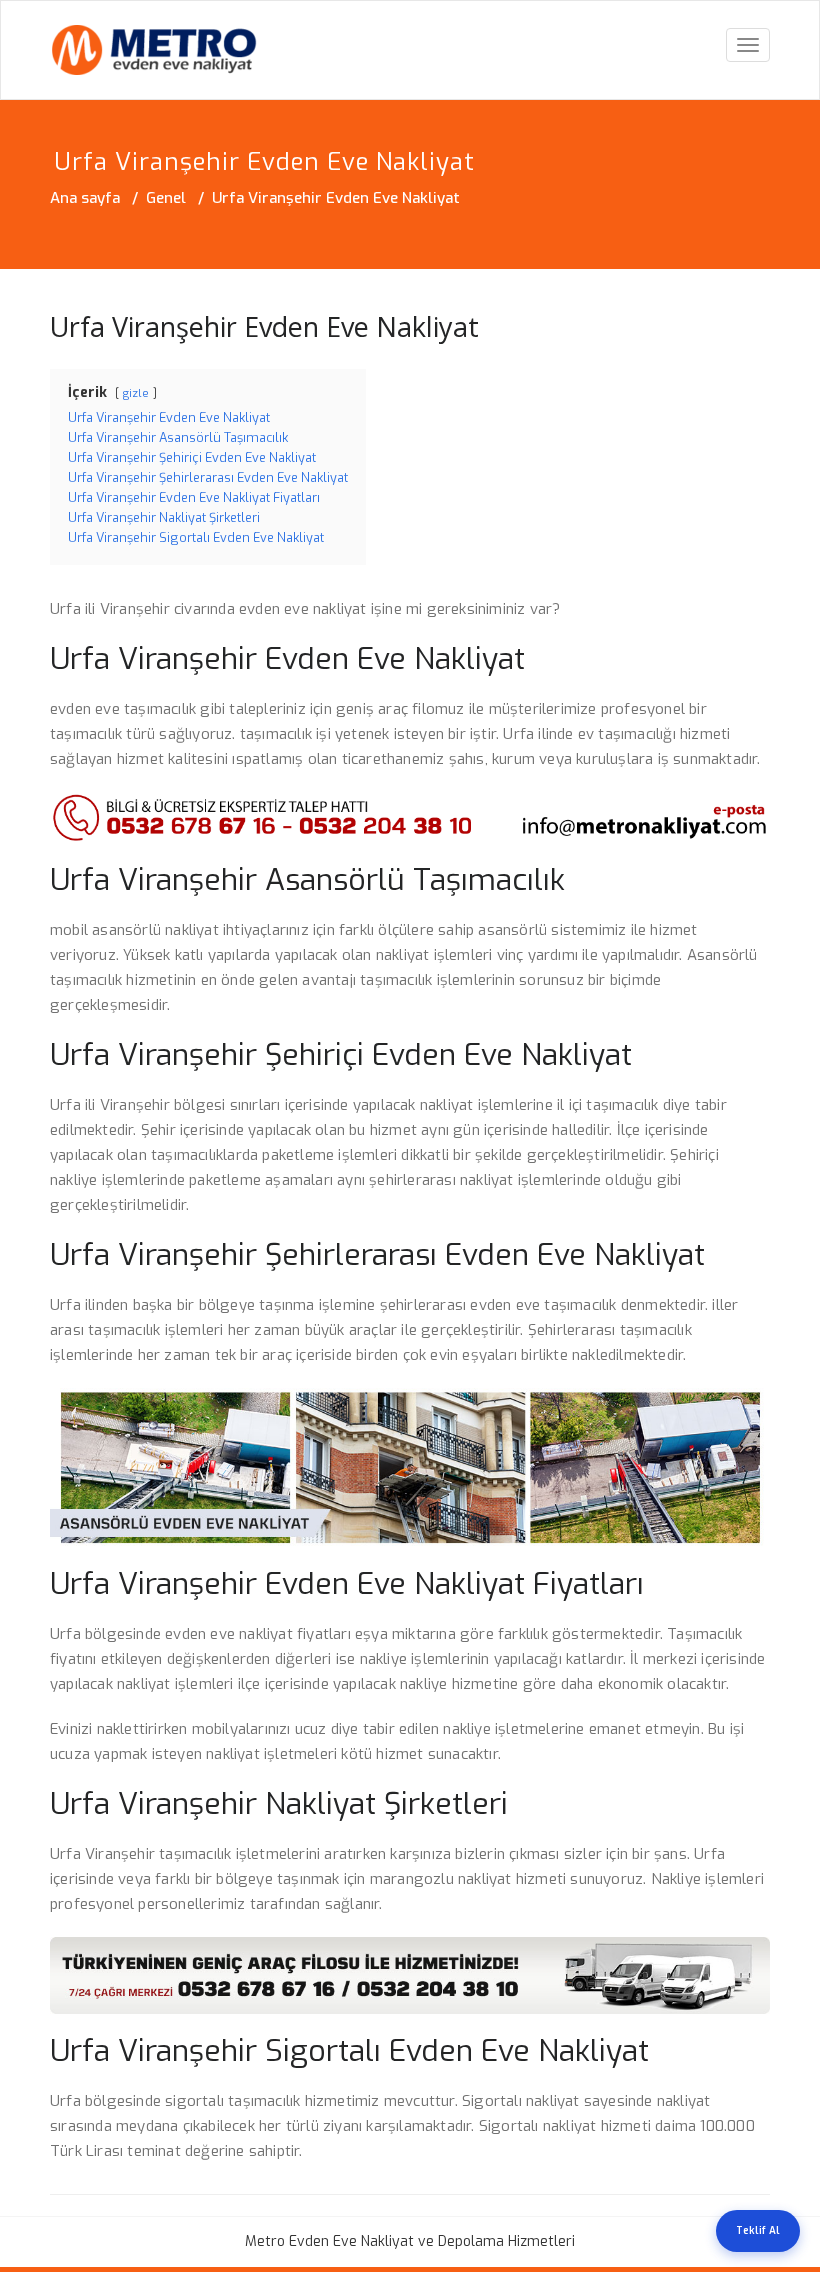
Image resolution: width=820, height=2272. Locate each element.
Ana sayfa (85, 198)
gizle (136, 393)
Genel (166, 198)
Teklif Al (758, 2230)
